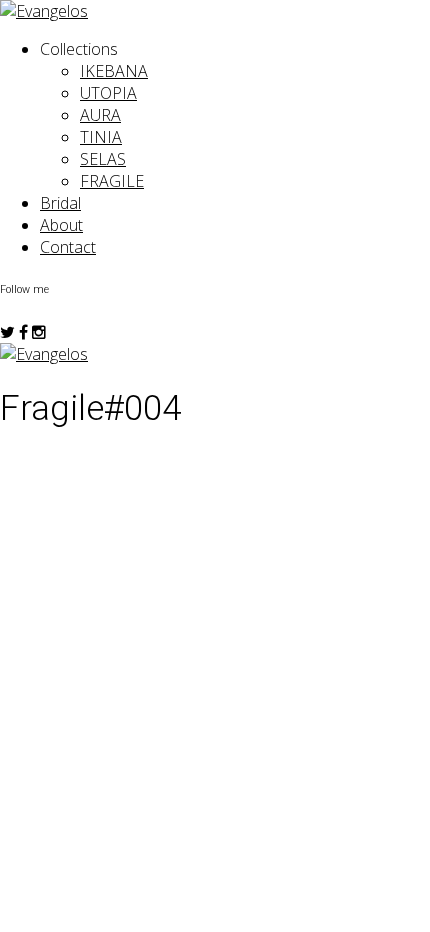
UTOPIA (108, 93)
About (61, 225)
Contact (68, 247)
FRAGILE (112, 181)
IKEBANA (114, 71)
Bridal (60, 203)
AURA (100, 115)
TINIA (101, 137)
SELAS (103, 159)
